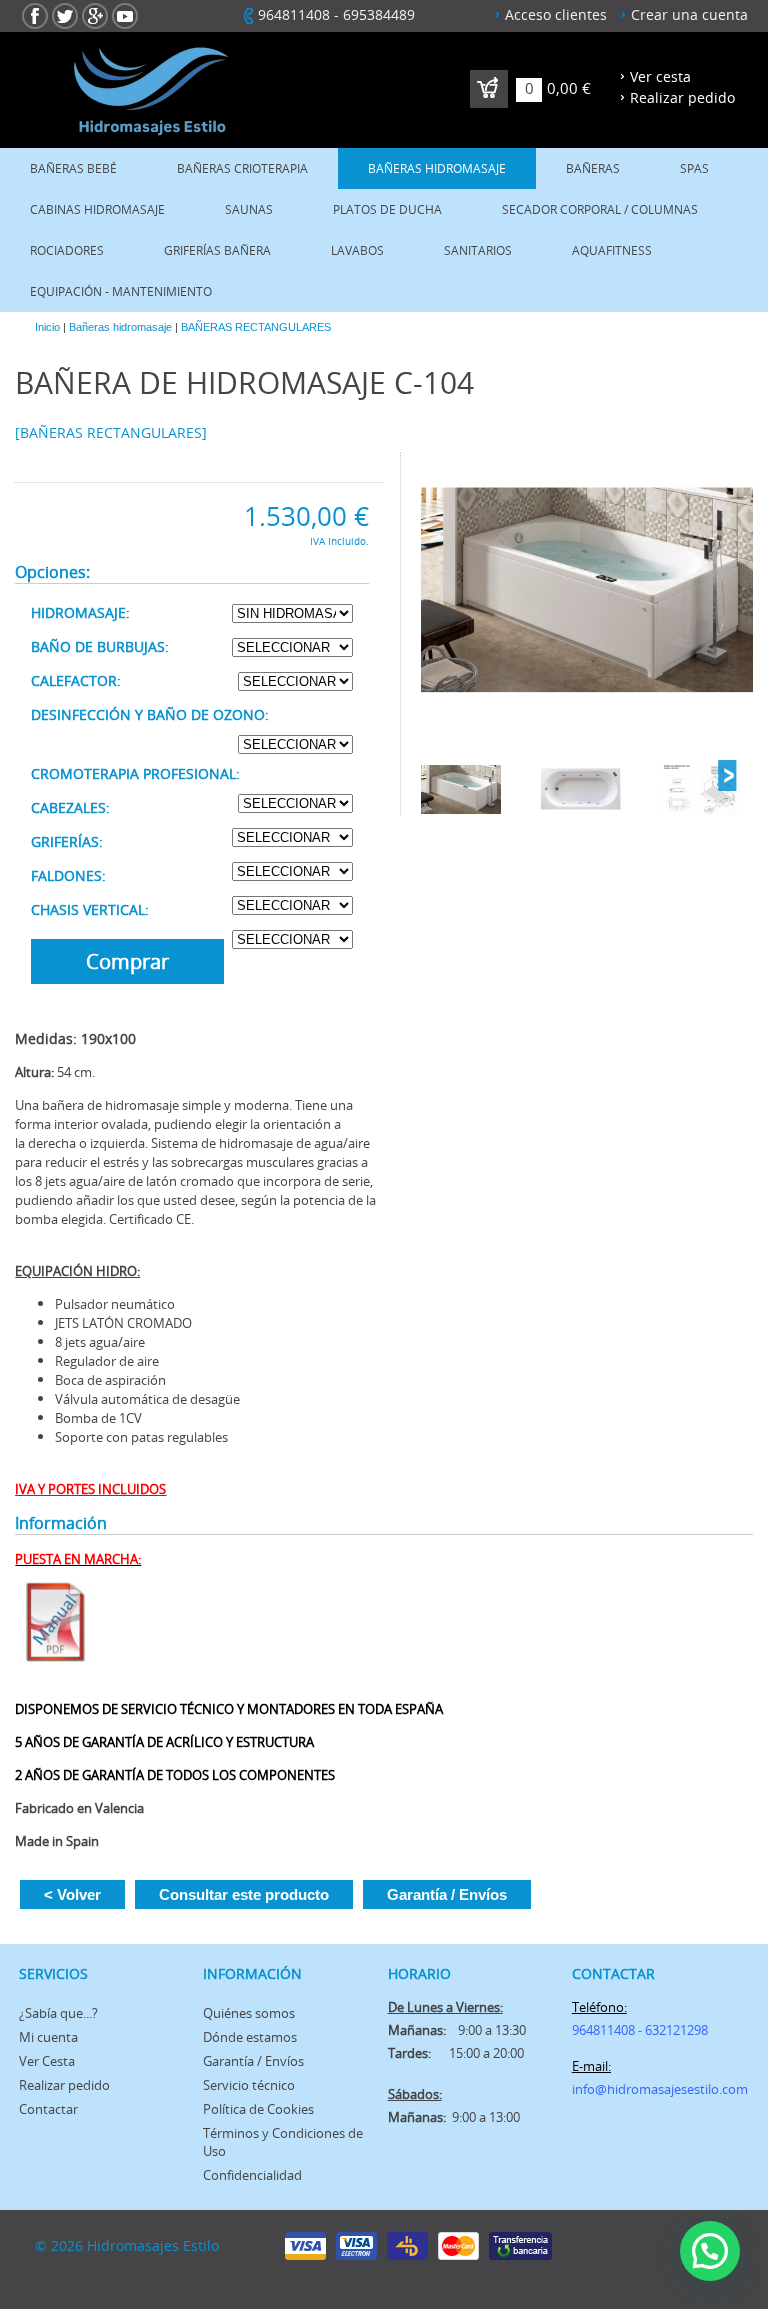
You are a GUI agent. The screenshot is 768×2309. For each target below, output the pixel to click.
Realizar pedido (682, 97)
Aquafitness (612, 250)
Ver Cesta (47, 2061)
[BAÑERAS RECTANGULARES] (111, 432)
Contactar (48, 2109)
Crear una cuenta (689, 14)
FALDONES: (68, 875)
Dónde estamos (250, 2037)
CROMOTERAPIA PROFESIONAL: (135, 773)
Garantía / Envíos (447, 1894)
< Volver (72, 1894)
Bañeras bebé (73, 168)
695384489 (379, 14)
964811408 (294, 14)
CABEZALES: (70, 807)
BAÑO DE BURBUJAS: (100, 646)
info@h (593, 2089)
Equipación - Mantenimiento (121, 291)
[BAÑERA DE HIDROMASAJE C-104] (587, 590)
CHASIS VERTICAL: (90, 909)
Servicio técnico (249, 2085)
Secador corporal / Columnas (600, 209)
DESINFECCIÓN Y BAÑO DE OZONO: (150, 714)
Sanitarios (478, 250)
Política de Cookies (258, 2109)
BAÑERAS (593, 168)
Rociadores (67, 250)
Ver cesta (660, 76)
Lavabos (357, 250)
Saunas (249, 209)
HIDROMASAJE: (80, 612)
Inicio (47, 327)
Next (727, 776)
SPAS (694, 168)
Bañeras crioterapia (242, 168)
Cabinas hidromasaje (97, 209)
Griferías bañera (217, 250)
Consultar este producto (244, 1894)
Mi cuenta (48, 2037)
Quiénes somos (249, 2013)
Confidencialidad (252, 2175)
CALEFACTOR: (76, 680)
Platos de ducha (387, 209)
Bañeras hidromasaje (437, 168)
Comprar (127, 961)
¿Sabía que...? (58, 2013)
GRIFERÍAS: (67, 841)
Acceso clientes (556, 14)
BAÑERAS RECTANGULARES (256, 327)
